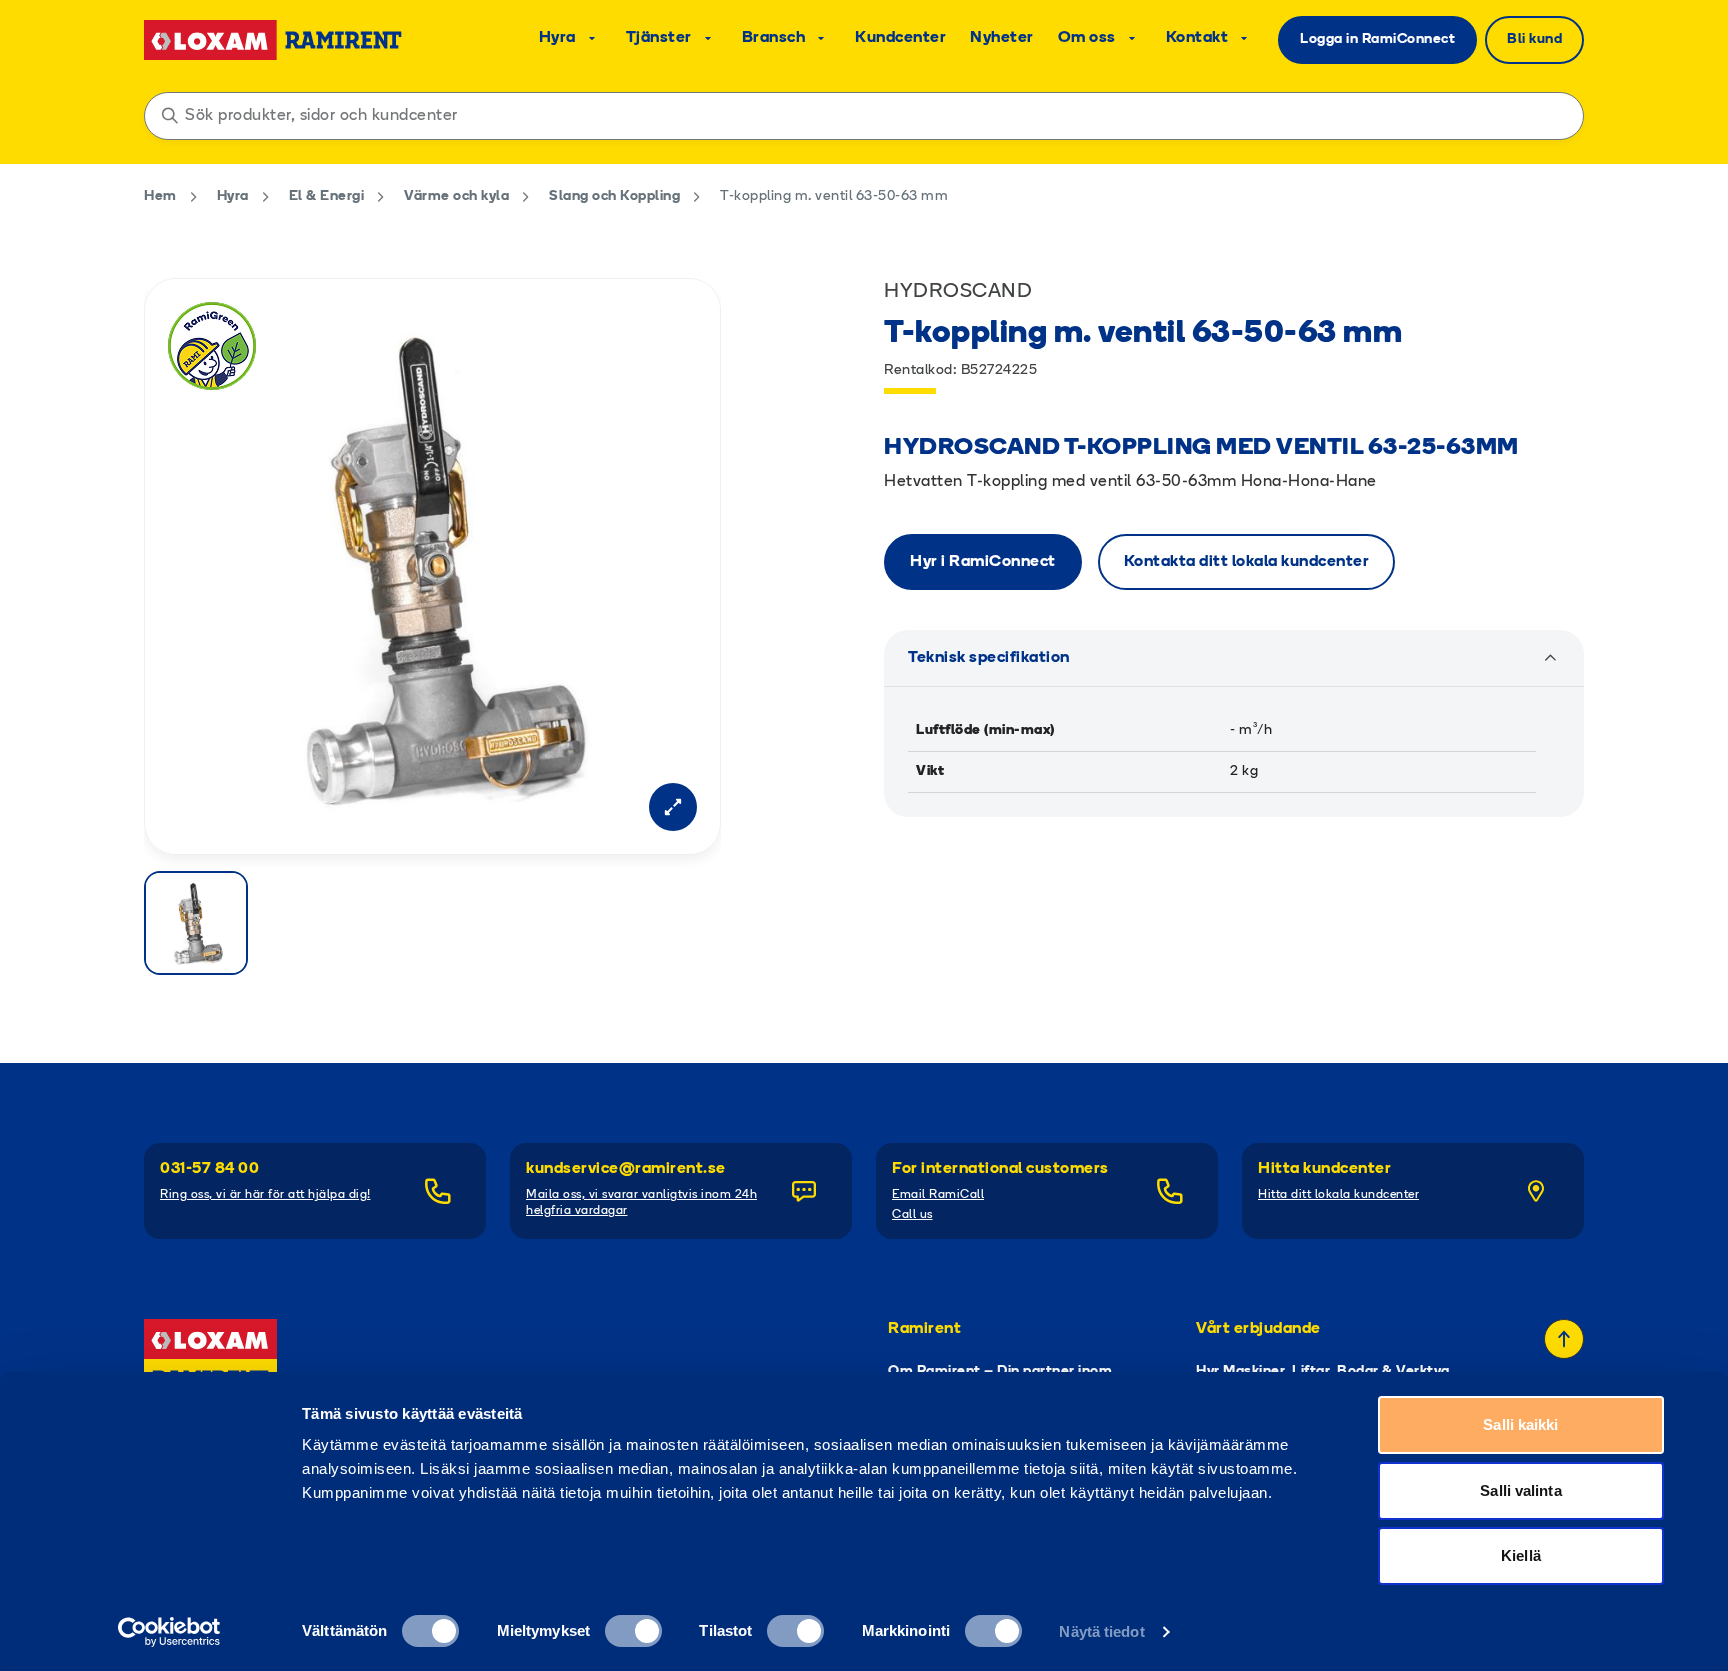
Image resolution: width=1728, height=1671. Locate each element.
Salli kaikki (1520, 1424)
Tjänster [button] (659, 38)
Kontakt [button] (1197, 38)
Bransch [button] (774, 38)
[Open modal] (673, 807)
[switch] (633, 1631)
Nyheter (1002, 38)
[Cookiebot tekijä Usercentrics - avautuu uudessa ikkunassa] (169, 1632)
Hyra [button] (557, 38)
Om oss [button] (1087, 38)
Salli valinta (1520, 1490)
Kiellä (1521, 1555)
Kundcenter (900, 38)
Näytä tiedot (1101, 1631)
